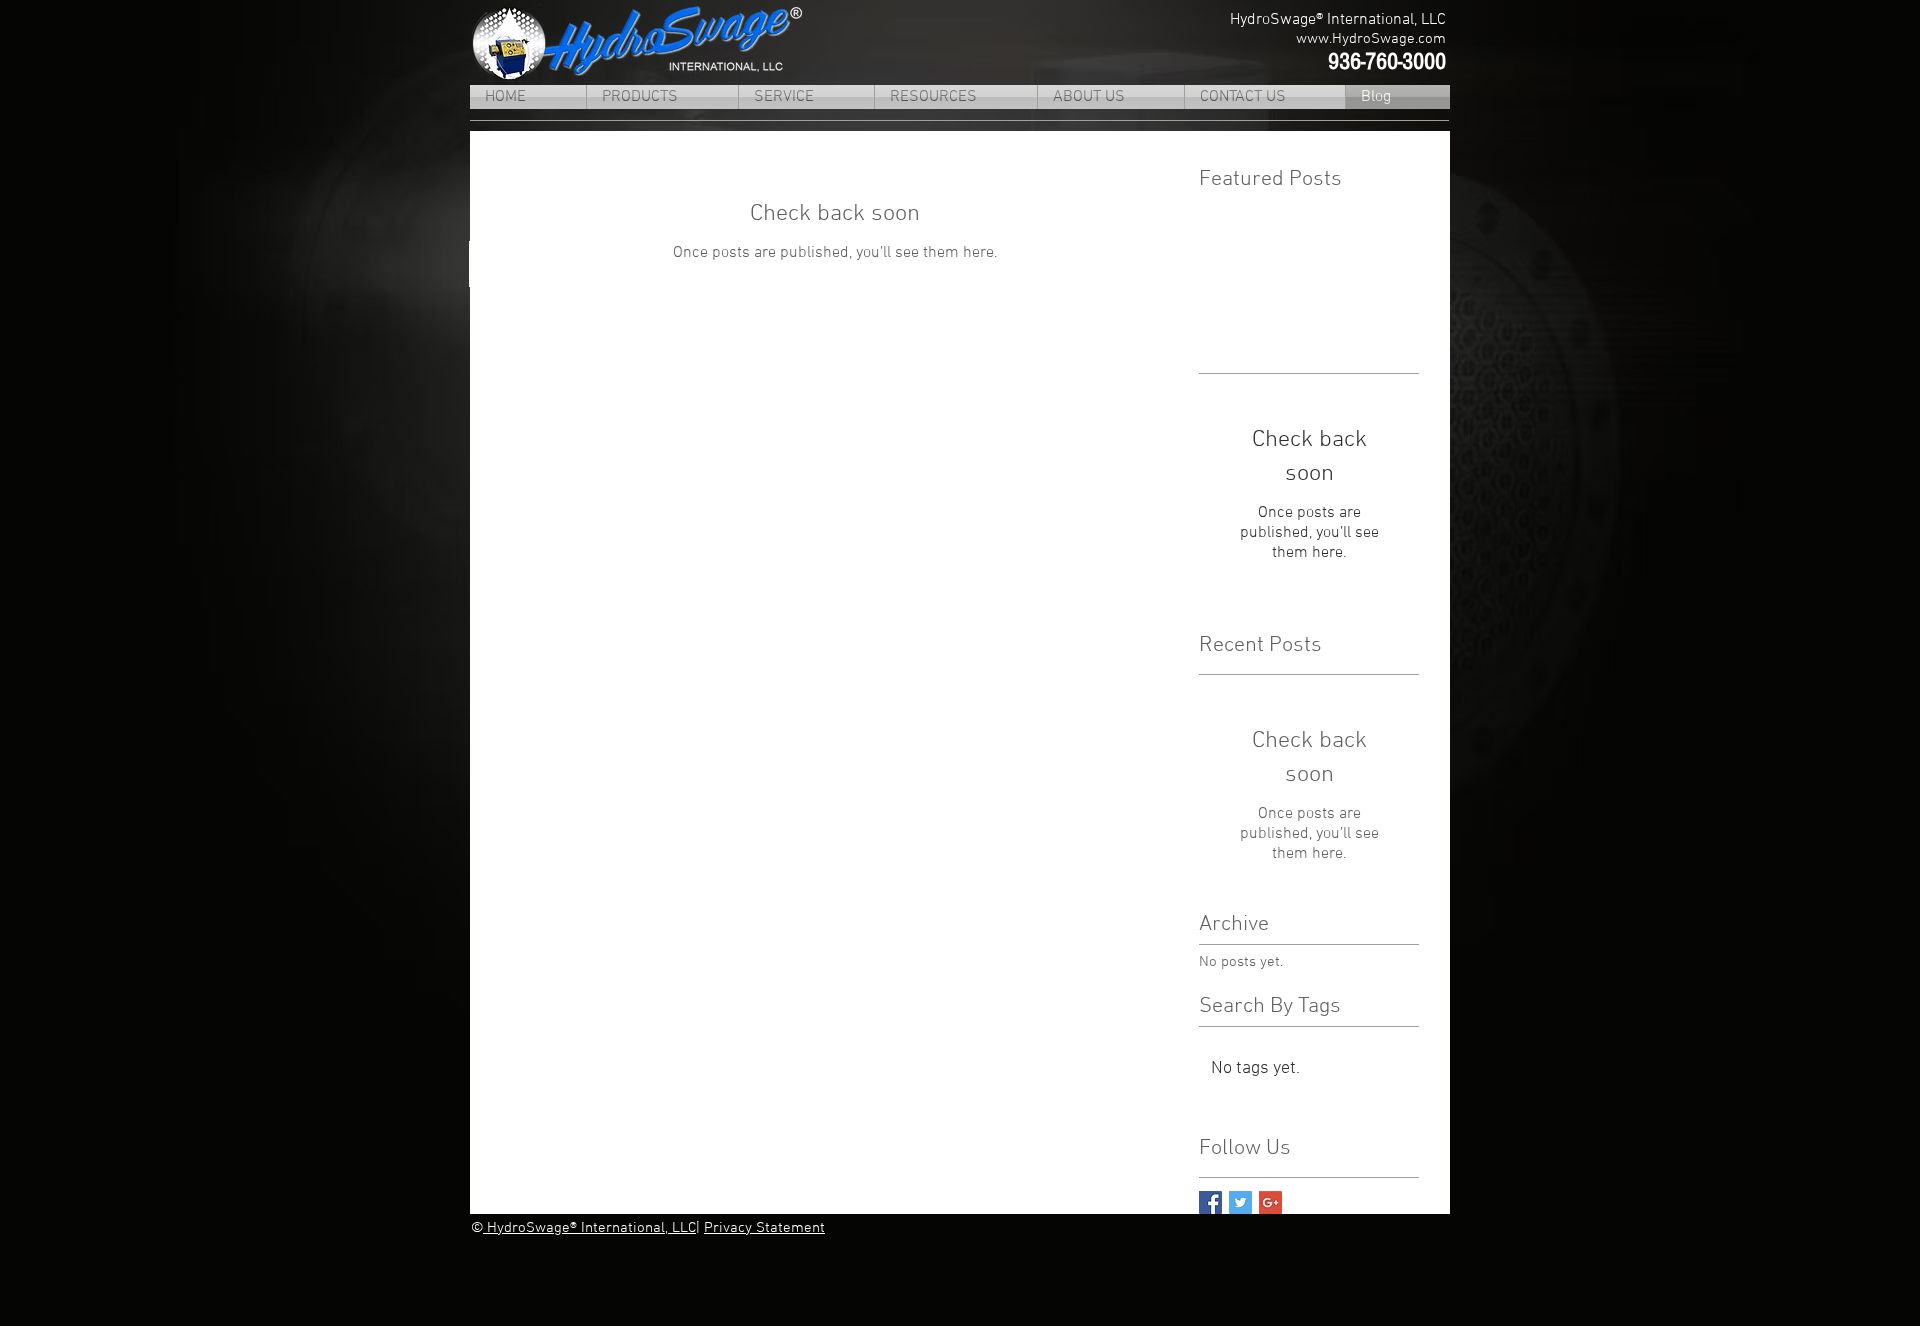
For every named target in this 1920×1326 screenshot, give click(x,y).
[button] (662, 97)
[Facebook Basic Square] (1210, 1202)
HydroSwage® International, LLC (589, 1228)
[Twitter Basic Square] (1240, 1202)
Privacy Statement (764, 1228)
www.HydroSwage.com (1371, 39)
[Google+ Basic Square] (1270, 1202)
